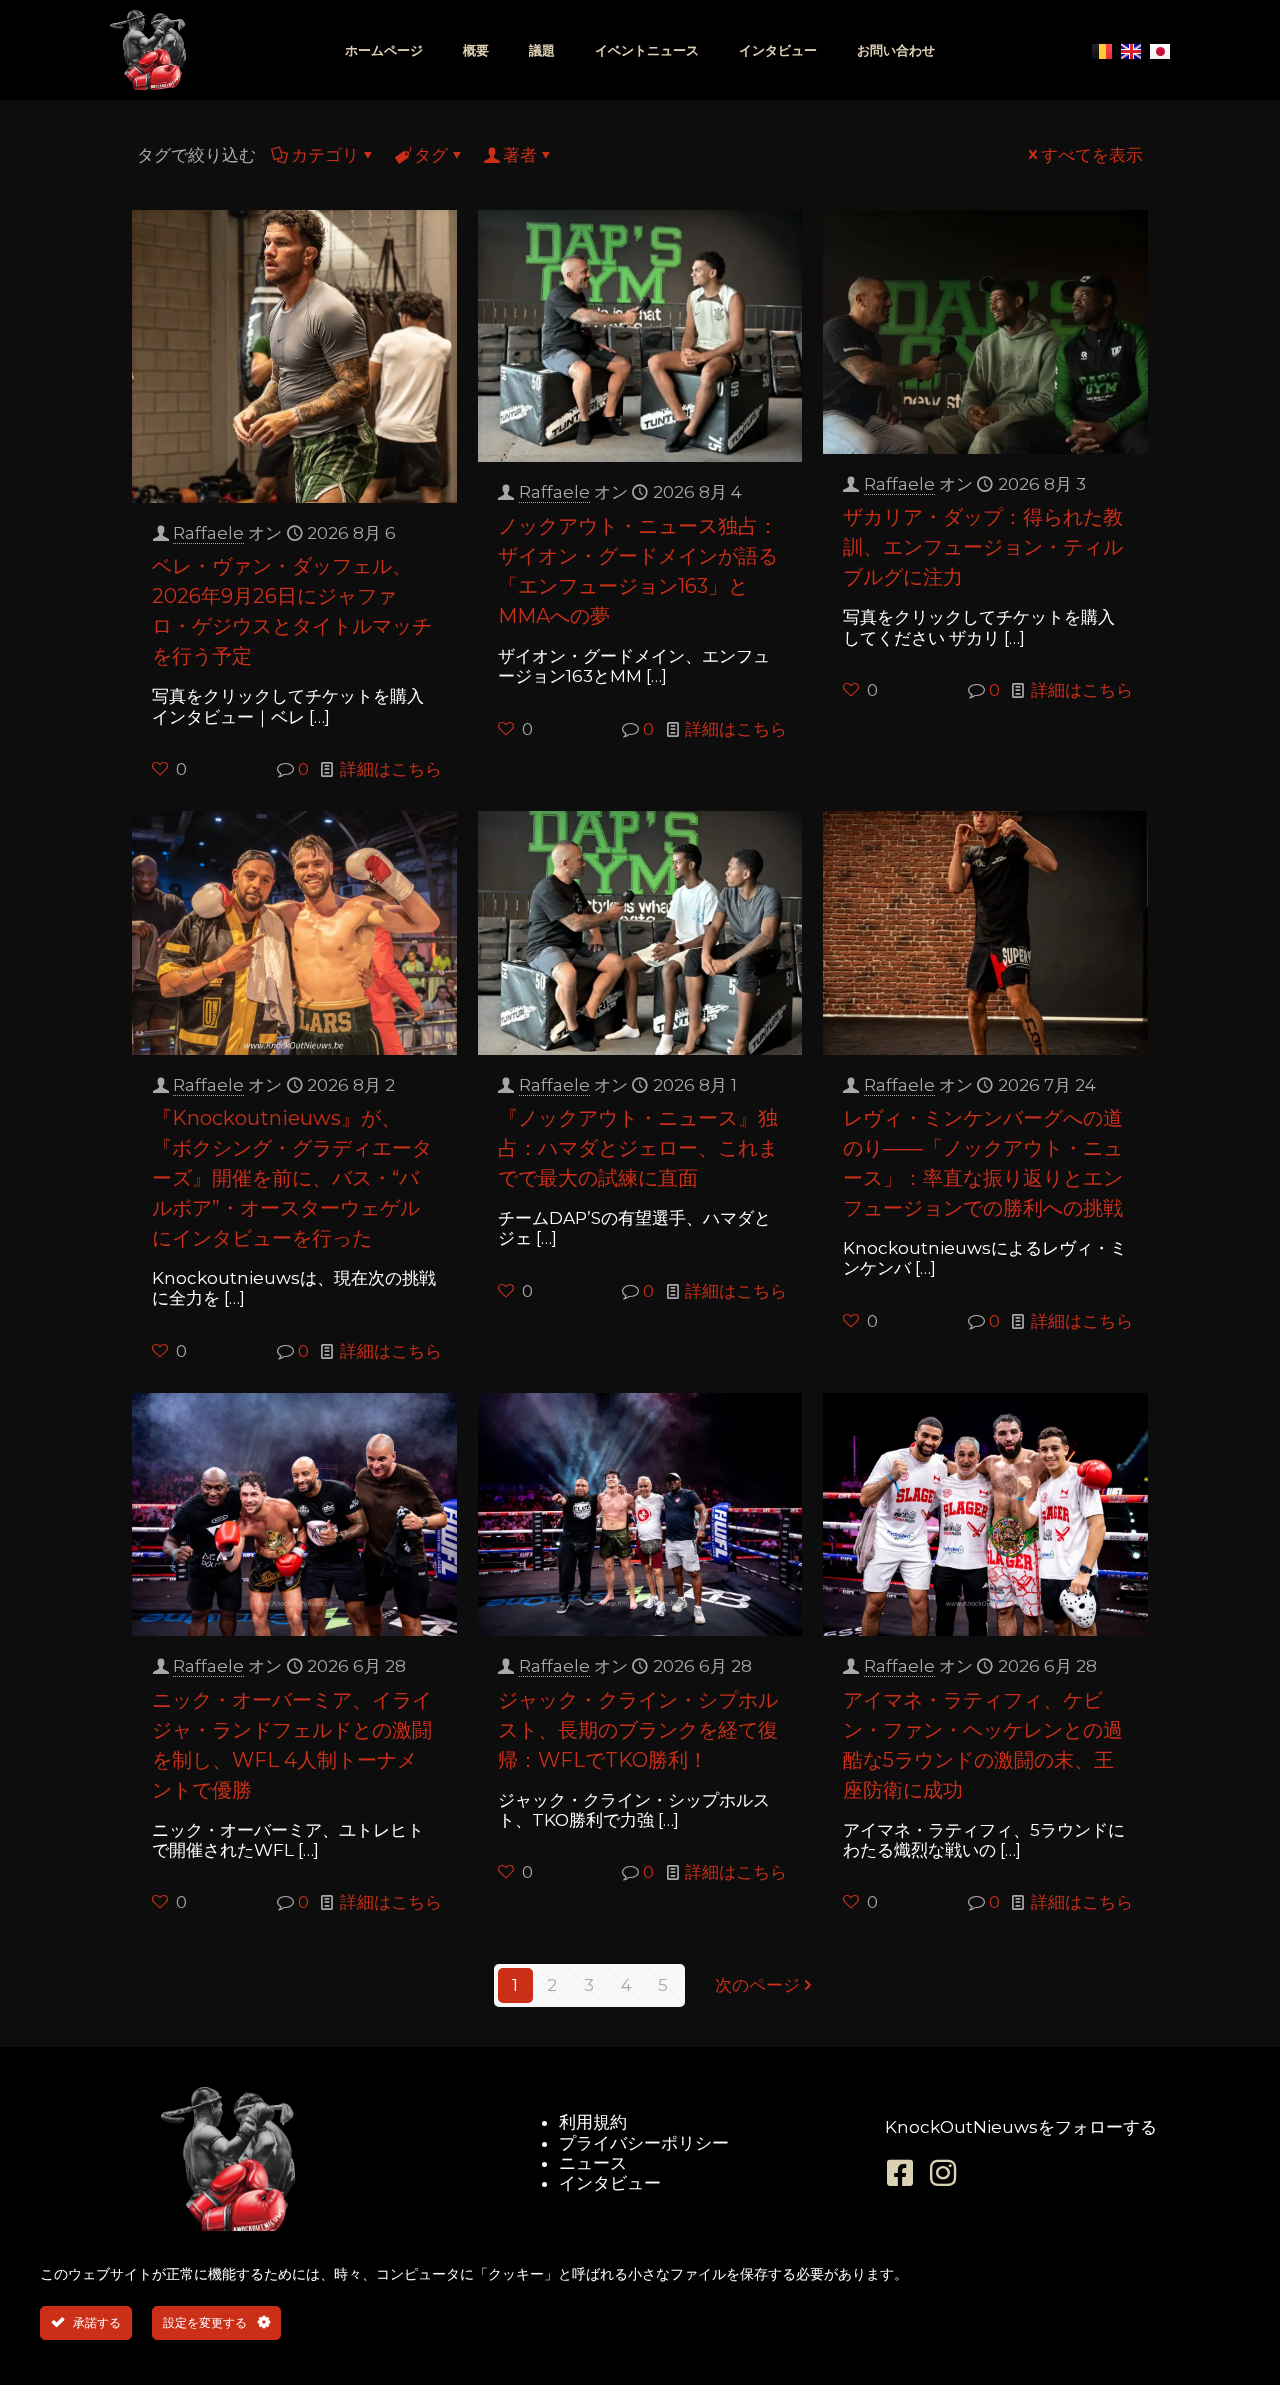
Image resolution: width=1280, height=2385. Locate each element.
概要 (476, 50)
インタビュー (778, 50)
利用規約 (593, 2122)
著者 (520, 155)
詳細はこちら (391, 769)
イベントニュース (647, 50)
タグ (431, 155)
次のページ (757, 1985)
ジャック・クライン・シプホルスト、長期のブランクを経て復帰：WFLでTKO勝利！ (638, 1730)
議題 (542, 50)
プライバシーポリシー (644, 2143)
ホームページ (384, 50)
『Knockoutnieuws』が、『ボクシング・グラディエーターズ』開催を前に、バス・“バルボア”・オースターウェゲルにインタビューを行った (292, 1178)
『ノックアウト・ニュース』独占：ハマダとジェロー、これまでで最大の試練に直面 (638, 1148)
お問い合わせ (896, 50)
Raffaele (208, 533)
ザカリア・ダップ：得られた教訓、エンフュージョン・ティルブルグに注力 (983, 547)
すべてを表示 (1092, 155)
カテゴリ (325, 155)
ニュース (593, 2163)
